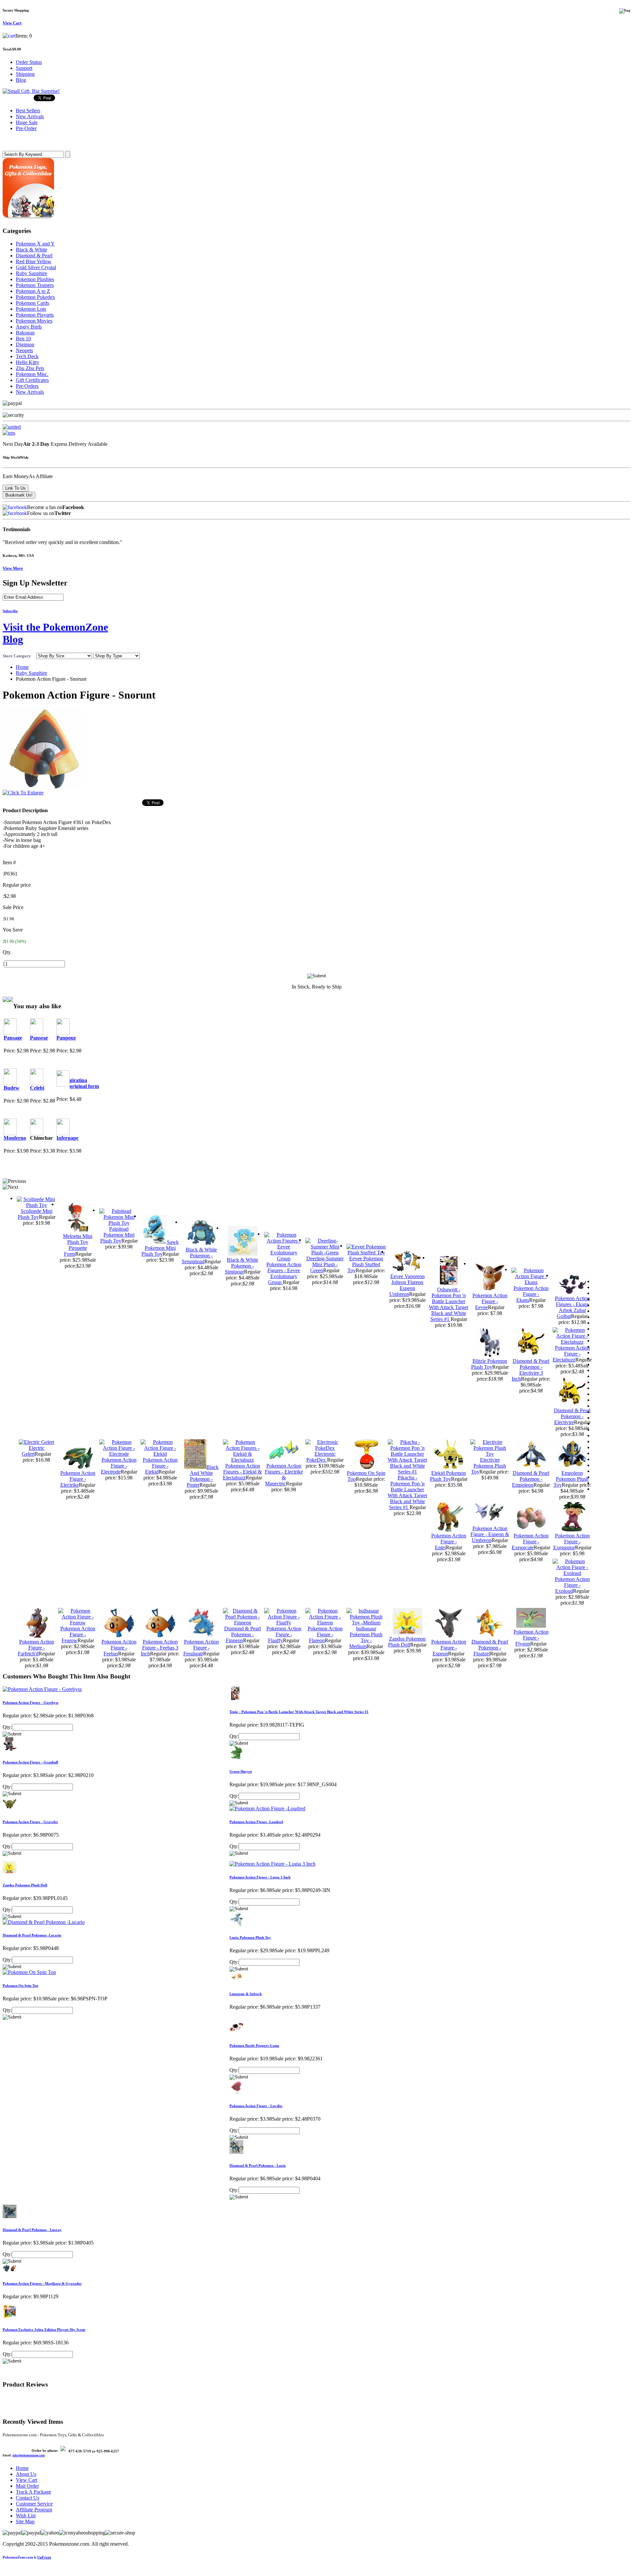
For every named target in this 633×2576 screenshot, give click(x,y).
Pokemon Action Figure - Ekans (531, 1294)
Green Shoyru (241, 1771)
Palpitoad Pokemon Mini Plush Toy (117, 1235)
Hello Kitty (28, 362)
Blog (21, 80)
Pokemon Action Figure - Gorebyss (30, 1703)
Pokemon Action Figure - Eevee (490, 1301)
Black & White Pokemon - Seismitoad (199, 1256)
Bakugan (25, 333)
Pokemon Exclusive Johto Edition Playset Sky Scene (44, 2330)
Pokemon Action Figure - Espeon (449, 1648)
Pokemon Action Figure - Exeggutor (572, 1542)
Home (22, 667)
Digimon (25, 344)
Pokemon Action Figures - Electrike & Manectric (284, 1475)
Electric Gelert (33, 1451)
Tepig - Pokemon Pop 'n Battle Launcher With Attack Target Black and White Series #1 (299, 1712)
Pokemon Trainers (35, 285)
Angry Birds (29, 327)
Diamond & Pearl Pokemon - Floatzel (490, 1648)
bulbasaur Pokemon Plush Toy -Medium (366, 1637)
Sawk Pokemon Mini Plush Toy (160, 1248)
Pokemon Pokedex (35, 297)
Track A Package (33, 2492)
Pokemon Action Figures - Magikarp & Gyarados (42, 2283)
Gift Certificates (32, 380)
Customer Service (34, 2504)
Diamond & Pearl (34, 256)
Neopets (24, 350)
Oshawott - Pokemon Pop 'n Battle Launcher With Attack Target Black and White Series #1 (449, 1304)
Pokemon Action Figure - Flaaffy (284, 1634)
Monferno (15, 1138)
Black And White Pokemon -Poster (203, 1476)
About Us (26, 2474)
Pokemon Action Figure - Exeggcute (530, 1542)
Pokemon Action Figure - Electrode (119, 1466)
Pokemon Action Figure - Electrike (78, 1479)
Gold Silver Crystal (36, 267)
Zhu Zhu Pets (30, 368)
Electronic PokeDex (321, 1457)
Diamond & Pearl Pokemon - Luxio (258, 2165)
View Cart (27, 2480)
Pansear (39, 1038)
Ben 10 (23, 339)
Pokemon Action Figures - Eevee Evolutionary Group (284, 1273)
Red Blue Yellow (34, 261)
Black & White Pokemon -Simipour (242, 1266)
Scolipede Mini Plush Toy (35, 1214)
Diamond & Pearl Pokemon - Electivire (572, 1416)
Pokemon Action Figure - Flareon (325, 1634)
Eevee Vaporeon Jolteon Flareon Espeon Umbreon (407, 1285)
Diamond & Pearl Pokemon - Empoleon (531, 1479)
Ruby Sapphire (31, 273)
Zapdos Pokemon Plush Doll (407, 1642)
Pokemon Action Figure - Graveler (30, 1822)
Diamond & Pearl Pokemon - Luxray (32, 2230)
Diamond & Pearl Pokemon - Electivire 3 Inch (530, 1370)
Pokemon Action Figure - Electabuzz (571, 1354)
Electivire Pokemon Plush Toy (489, 1466)
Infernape (67, 1138)
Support (24, 68)
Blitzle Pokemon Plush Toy (489, 1364)
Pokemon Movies (34, 321)
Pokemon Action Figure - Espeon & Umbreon (490, 1534)
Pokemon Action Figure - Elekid (160, 1466)
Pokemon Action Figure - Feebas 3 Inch (160, 1648)
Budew (12, 1088)
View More (13, 568)
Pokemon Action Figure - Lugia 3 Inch (260, 1877)
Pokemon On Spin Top (20, 1986)
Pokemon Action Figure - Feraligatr (201, 1648)
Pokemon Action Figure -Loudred (256, 1822)
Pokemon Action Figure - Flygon (531, 1638)
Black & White (31, 250)
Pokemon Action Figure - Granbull (30, 1762)
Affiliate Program (34, 2510)
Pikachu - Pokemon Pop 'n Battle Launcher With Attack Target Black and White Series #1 (407, 1492)
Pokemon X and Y (35, 244)
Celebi (37, 1088)
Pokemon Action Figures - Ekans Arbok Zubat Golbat (572, 1307)
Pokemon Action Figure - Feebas (119, 1648)
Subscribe (10, 611)
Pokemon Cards (32, 303)
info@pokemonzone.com (29, 2455)
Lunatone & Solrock (246, 1994)
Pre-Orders (27, 386)
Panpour (66, 1038)
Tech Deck (27, 356)
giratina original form (84, 1083)
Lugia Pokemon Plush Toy (250, 1937)
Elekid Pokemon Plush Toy (448, 1476)
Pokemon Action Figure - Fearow (78, 1634)
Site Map (25, 2521)
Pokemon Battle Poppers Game (254, 2046)
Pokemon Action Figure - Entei (449, 1542)
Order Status (29, 62)
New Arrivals (30, 392)
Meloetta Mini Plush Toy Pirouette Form (78, 1245)
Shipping (25, 74)
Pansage (13, 1038)
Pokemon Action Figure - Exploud (572, 1585)
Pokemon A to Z (33, 291)
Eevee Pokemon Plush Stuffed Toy (365, 1264)
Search (12, 141)
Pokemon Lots (31, 309)
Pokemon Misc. (32, 374)
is (27, 2557)
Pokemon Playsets (35, 315)
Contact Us (28, 2498)
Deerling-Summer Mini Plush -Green (325, 1264)
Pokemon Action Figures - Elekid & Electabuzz (242, 1472)
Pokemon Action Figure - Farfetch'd (36, 1648)
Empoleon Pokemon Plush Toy (571, 1479)
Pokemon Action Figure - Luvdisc (256, 2106)
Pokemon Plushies (35, 279)
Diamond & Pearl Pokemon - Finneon (242, 1634)
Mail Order (27, 2486)
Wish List (26, 2516)
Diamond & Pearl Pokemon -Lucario (32, 1935)
